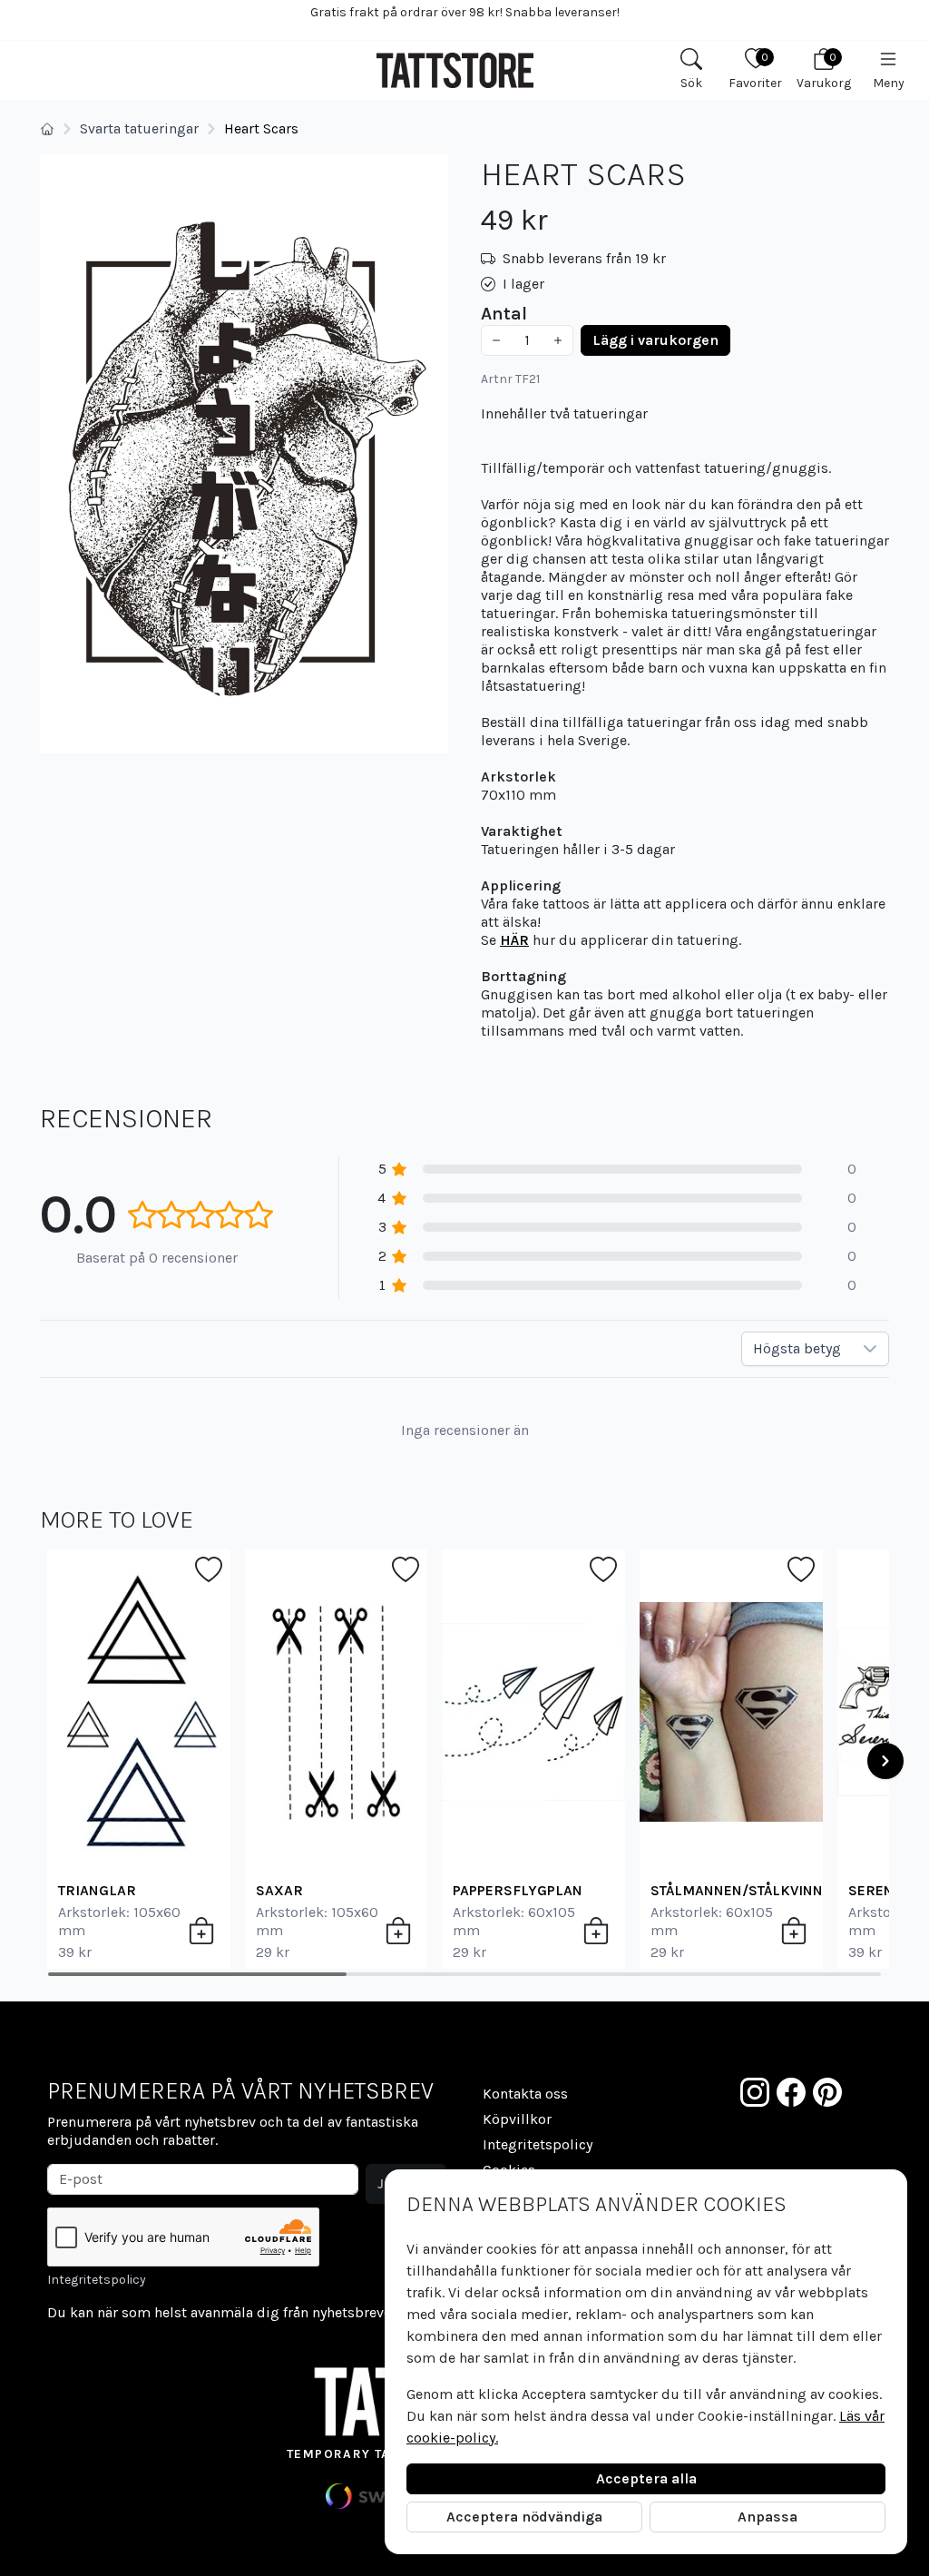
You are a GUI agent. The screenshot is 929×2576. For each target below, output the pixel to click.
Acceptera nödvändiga (524, 2517)
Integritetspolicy (97, 2280)
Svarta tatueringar (139, 128)
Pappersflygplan (518, 1890)
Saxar (279, 1890)
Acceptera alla (646, 2478)
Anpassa (768, 2517)
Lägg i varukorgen (655, 340)
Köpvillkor (517, 2119)
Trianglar (97, 1890)
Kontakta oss (525, 2094)
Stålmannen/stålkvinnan (746, 1890)
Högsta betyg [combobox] (797, 1348)
